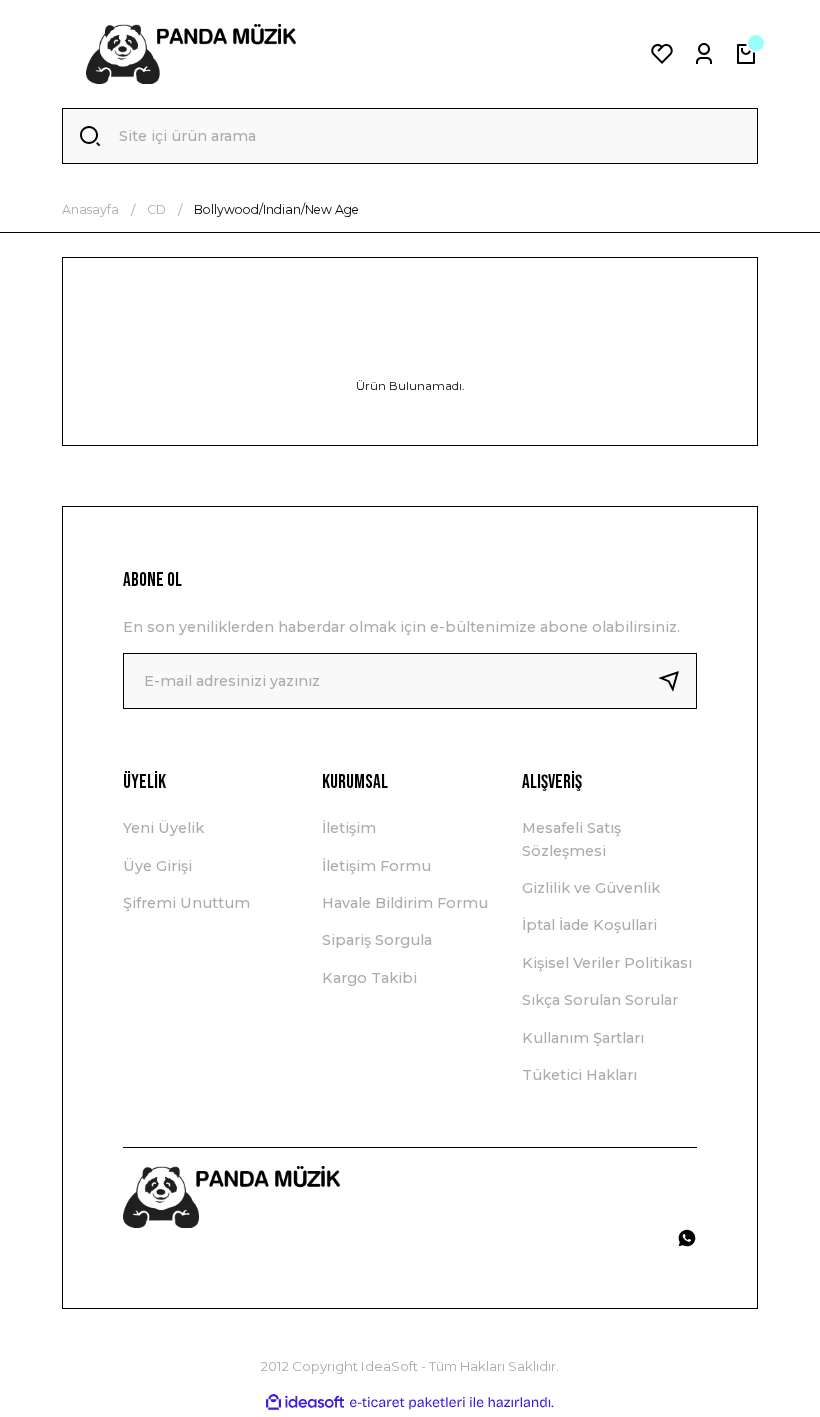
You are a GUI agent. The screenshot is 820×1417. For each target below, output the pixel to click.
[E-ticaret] (407, 1402)
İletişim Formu (376, 866)
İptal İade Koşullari (589, 925)
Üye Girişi (157, 866)
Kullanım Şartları (583, 1038)
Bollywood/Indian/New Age (276, 209)
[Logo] (191, 54)
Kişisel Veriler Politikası (607, 963)
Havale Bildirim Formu (405, 903)
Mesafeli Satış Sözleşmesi (571, 839)
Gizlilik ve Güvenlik (591, 888)
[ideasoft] (305, 1403)
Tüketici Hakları (579, 1075)
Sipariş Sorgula (377, 940)
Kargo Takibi (369, 978)
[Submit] (677, 681)
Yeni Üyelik (163, 828)
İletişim (349, 828)
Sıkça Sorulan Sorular (600, 1000)
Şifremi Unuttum (186, 903)
